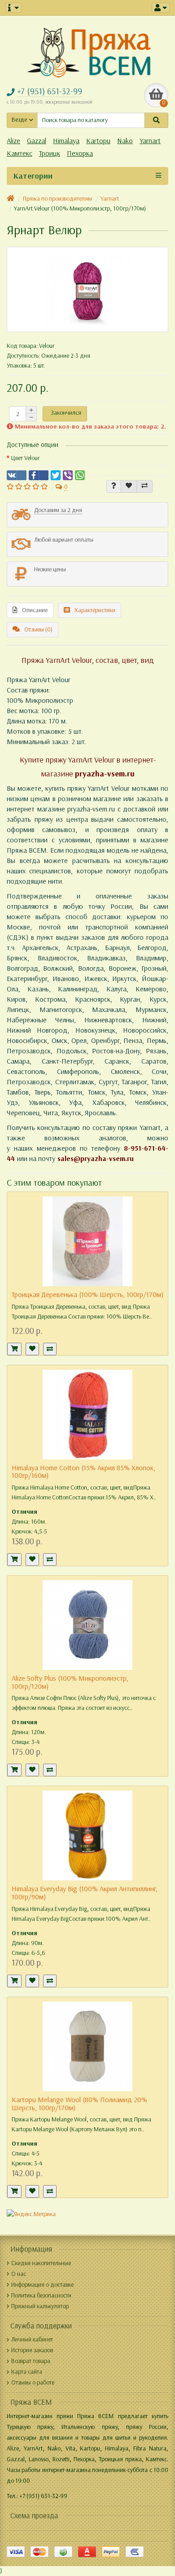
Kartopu (98, 141)
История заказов (32, 2350)
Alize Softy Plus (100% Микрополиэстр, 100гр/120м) (70, 1682)
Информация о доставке (42, 2285)
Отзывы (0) (38, 629)
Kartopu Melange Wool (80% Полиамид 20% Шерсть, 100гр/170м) (79, 2104)
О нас (19, 2274)
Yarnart (150, 141)
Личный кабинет (32, 2339)
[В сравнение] (144, 486)
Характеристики (95, 610)
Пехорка (80, 153)
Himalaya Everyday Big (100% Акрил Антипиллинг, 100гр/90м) (85, 1893)
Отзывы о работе (33, 2382)
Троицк (50, 153)
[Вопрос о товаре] (114, 486)
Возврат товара (31, 2361)
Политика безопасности (41, 2295)
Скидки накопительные (41, 2263)
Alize (13, 141)
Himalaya (66, 141)
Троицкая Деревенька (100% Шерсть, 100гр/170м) (87, 1295)
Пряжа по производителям (57, 199)
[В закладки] (129, 486)
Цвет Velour (26, 458)
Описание (35, 610)
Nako (125, 141)
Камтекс (20, 153)
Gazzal (37, 141)
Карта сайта (27, 2372)
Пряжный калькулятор (40, 2306)
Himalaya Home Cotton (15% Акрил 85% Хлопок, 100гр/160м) (83, 1472)
